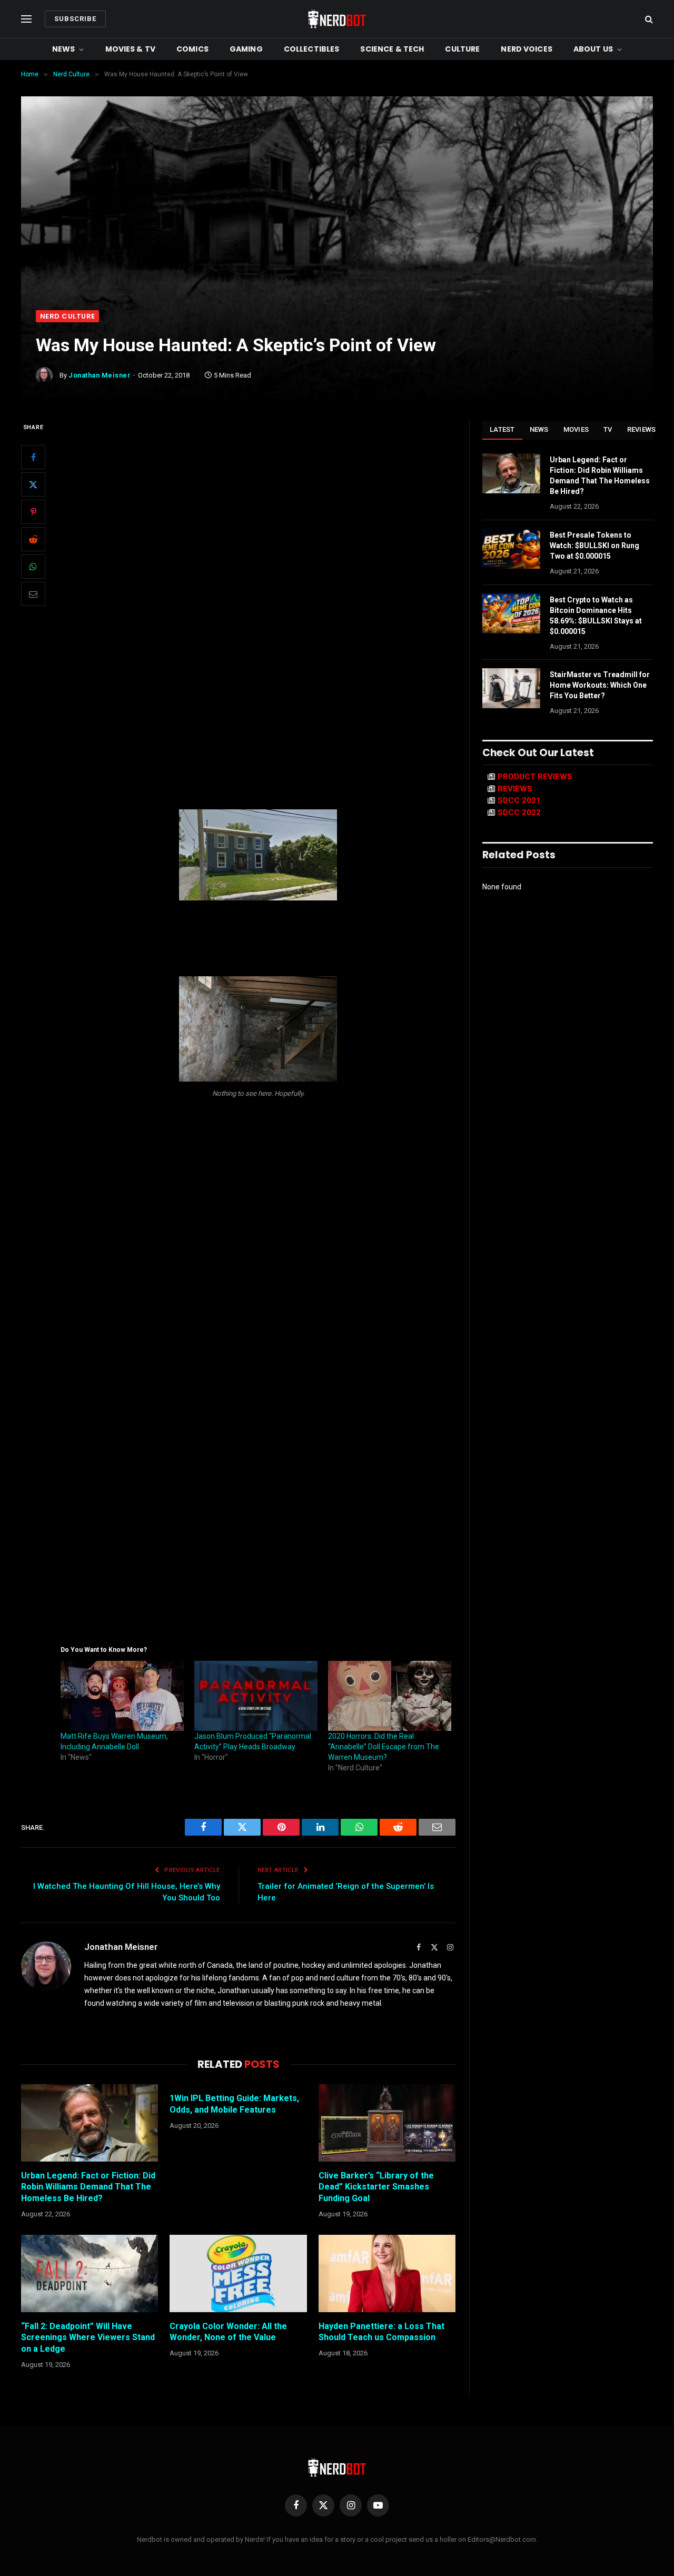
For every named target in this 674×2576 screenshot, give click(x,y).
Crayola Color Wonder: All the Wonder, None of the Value (228, 2332)
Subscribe (75, 19)
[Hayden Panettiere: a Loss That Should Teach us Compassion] (387, 2273)
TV (608, 429)
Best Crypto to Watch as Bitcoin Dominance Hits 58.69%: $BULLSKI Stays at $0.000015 (596, 616)
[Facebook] (33, 458)
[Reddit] (33, 540)
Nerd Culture (67, 316)
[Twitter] (33, 485)
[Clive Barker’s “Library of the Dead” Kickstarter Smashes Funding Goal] (387, 2123)
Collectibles (312, 49)
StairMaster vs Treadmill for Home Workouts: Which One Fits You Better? (600, 685)
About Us (593, 49)
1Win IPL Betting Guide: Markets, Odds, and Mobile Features (234, 2104)
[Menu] (26, 19)
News (64, 49)
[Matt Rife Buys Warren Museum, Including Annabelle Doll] (122, 1696)
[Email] (33, 595)
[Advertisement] (337, 231)
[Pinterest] (33, 512)
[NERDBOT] (337, 19)
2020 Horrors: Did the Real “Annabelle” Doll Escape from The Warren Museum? (384, 1747)
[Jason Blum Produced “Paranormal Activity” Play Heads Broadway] (256, 1696)
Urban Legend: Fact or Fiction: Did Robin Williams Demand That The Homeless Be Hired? (88, 2187)
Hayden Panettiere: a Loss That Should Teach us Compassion (381, 2332)
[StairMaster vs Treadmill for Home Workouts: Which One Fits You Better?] (511, 688)
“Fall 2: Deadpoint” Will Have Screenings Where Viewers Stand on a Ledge (88, 2338)
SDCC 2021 (519, 800)
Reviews (642, 429)
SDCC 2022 (519, 813)
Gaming (246, 49)
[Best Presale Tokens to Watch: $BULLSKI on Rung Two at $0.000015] (511, 549)
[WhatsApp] (33, 567)
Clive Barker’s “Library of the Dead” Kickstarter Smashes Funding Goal (376, 2187)
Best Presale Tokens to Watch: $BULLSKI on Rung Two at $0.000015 (594, 546)
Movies (576, 429)
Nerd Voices (527, 49)
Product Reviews (535, 777)
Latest (502, 429)
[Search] (648, 19)
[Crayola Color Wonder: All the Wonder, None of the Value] (238, 2273)
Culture (462, 49)
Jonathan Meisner (100, 375)
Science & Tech (392, 49)
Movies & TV (131, 49)
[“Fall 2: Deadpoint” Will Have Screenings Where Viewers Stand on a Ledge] (90, 2273)
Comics (192, 49)
